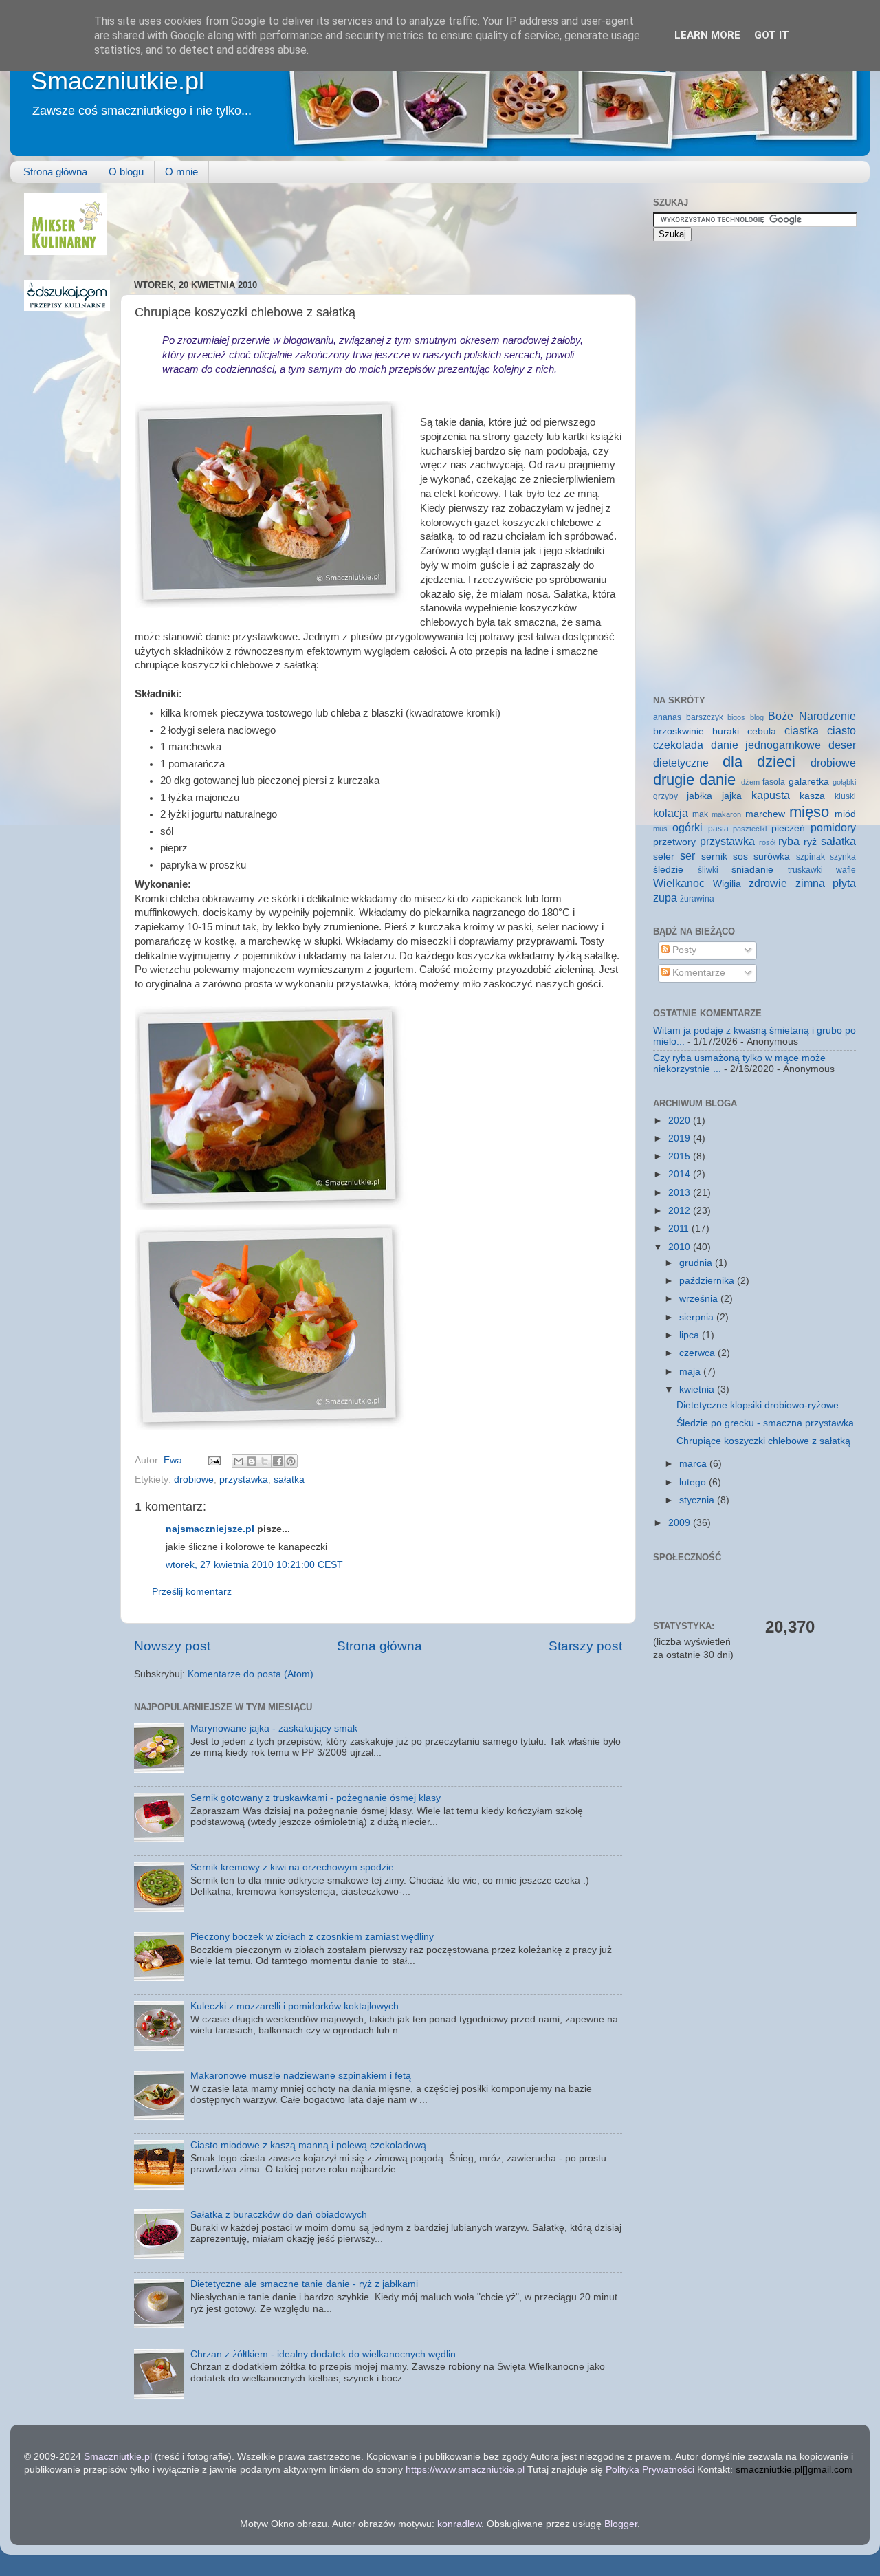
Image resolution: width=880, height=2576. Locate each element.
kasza (812, 796)
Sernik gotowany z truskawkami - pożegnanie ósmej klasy (316, 1798)
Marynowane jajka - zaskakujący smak (274, 1728)
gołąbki (844, 782)
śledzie (668, 870)
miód (845, 814)
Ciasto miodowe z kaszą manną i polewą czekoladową (308, 2145)
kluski (845, 796)
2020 (681, 1121)
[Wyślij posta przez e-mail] (213, 1460)
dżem (750, 782)
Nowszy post (172, 1646)
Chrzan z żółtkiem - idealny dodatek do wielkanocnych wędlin (323, 2354)
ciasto (841, 730)
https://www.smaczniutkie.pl (465, 2470)
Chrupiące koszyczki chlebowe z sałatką (763, 1441)
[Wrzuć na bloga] (252, 1461)
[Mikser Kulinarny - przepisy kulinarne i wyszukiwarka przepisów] (65, 252)
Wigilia (727, 884)
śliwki (708, 870)
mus (660, 829)
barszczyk (705, 717)
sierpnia (698, 1317)
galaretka (809, 782)
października (708, 1281)
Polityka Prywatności (650, 2470)
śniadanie (752, 870)
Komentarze (697, 973)
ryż (810, 842)
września (700, 1299)
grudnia (697, 1263)
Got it (772, 35)
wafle (846, 870)
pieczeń (788, 828)
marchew (765, 814)
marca (694, 1464)
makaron (726, 814)
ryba (789, 841)
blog (757, 717)
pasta (718, 829)
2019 (681, 1138)
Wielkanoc (679, 883)
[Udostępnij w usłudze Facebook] (278, 1461)
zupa (665, 897)
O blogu (126, 172)
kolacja (671, 813)
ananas (667, 717)
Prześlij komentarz (192, 1592)
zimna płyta (826, 883)
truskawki (805, 870)
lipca (691, 1335)
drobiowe (194, 1480)
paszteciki (750, 829)
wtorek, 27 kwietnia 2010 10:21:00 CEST (254, 1565)
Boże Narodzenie (812, 716)
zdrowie (768, 883)
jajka (732, 796)
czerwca (698, 1353)
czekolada (678, 745)
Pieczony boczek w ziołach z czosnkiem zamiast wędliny (312, 1937)
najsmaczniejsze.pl (210, 1529)
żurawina (697, 899)
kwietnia (698, 1389)
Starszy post (585, 1646)
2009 (681, 1523)
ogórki (687, 827)
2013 (681, 1193)
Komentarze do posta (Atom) (251, 1674)
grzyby (665, 796)
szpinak (811, 857)
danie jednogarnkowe (766, 745)
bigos (736, 717)
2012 (681, 1211)
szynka (843, 857)
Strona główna (55, 172)
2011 (680, 1229)
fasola (774, 782)
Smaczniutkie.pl (118, 81)
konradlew (459, 2524)
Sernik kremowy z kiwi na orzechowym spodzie (292, 1867)
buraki (726, 731)
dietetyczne (681, 763)
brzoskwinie (679, 731)
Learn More (707, 35)
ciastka (802, 730)
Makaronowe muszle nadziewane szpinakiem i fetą (301, 2076)
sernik (714, 856)
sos (740, 856)
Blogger (621, 2524)
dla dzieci (759, 762)
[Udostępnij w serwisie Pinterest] (291, 1461)
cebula (762, 731)
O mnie (181, 172)
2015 (681, 1156)
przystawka (244, 1480)
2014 (681, 1174)
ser (687, 855)
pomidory (833, 827)
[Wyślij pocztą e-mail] (239, 1461)
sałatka (289, 1480)
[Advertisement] (384, 224)
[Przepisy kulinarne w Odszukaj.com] (67, 308)
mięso (809, 812)
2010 (681, 1247)
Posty (683, 950)
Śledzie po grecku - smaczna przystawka (765, 1423)
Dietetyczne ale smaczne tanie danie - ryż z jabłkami (304, 2284)
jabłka (700, 796)
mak (700, 814)
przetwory (674, 842)
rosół (767, 842)
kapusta (771, 795)
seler (664, 856)
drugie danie (694, 779)
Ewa (174, 1460)
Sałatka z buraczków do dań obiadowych (279, 2215)
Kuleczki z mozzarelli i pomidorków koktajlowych (295, 2006)
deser (842, 745)
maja (691, 1372)
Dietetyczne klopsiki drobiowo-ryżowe (758, 1405)
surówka (772, 856)
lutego (694, 1482)
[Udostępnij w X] (265, 1461)
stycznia (698, 1500)
